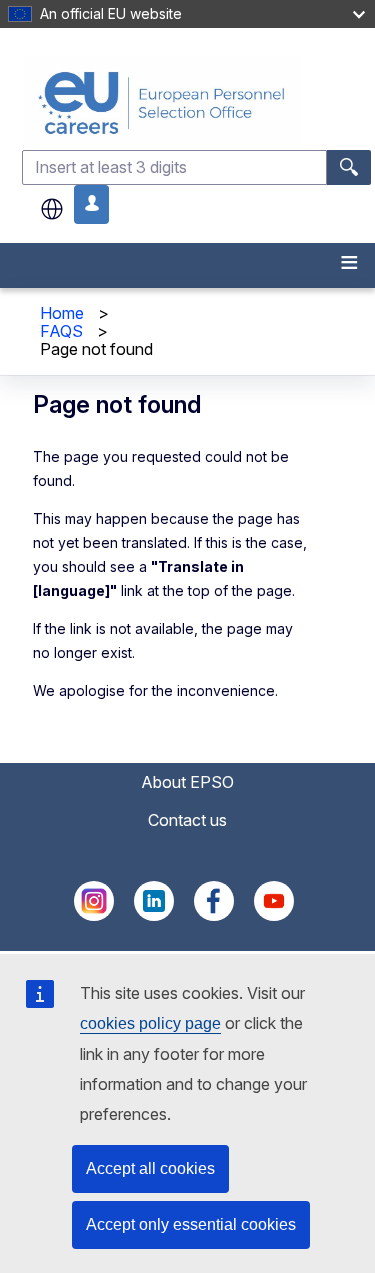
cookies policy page (150, 1023)
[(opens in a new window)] (94, 915)
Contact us (187, 820)
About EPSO (187, 782)
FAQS (61, 331)
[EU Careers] (196, 102)
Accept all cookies (150, 1168)
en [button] (52, 209)
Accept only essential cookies (191, 1224)
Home (62, 313)
